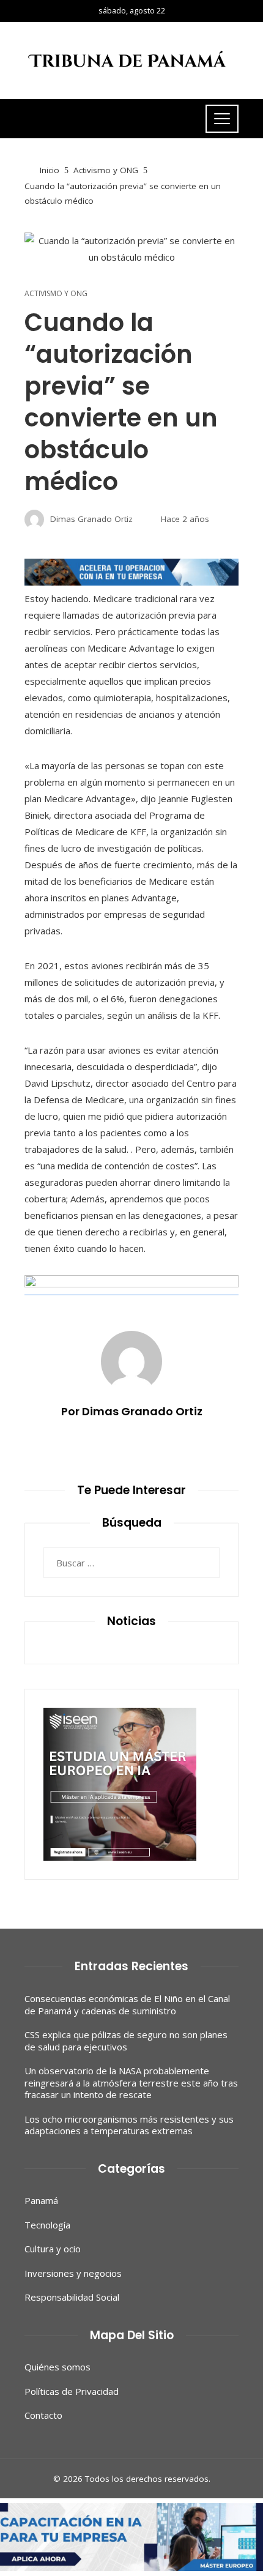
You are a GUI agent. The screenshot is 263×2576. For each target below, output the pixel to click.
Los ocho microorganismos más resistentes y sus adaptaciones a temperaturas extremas (129, 2125)
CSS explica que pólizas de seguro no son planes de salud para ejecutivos (126, 2041)
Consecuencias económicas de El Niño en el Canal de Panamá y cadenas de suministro (127, 2005)
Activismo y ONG (56, 294)
